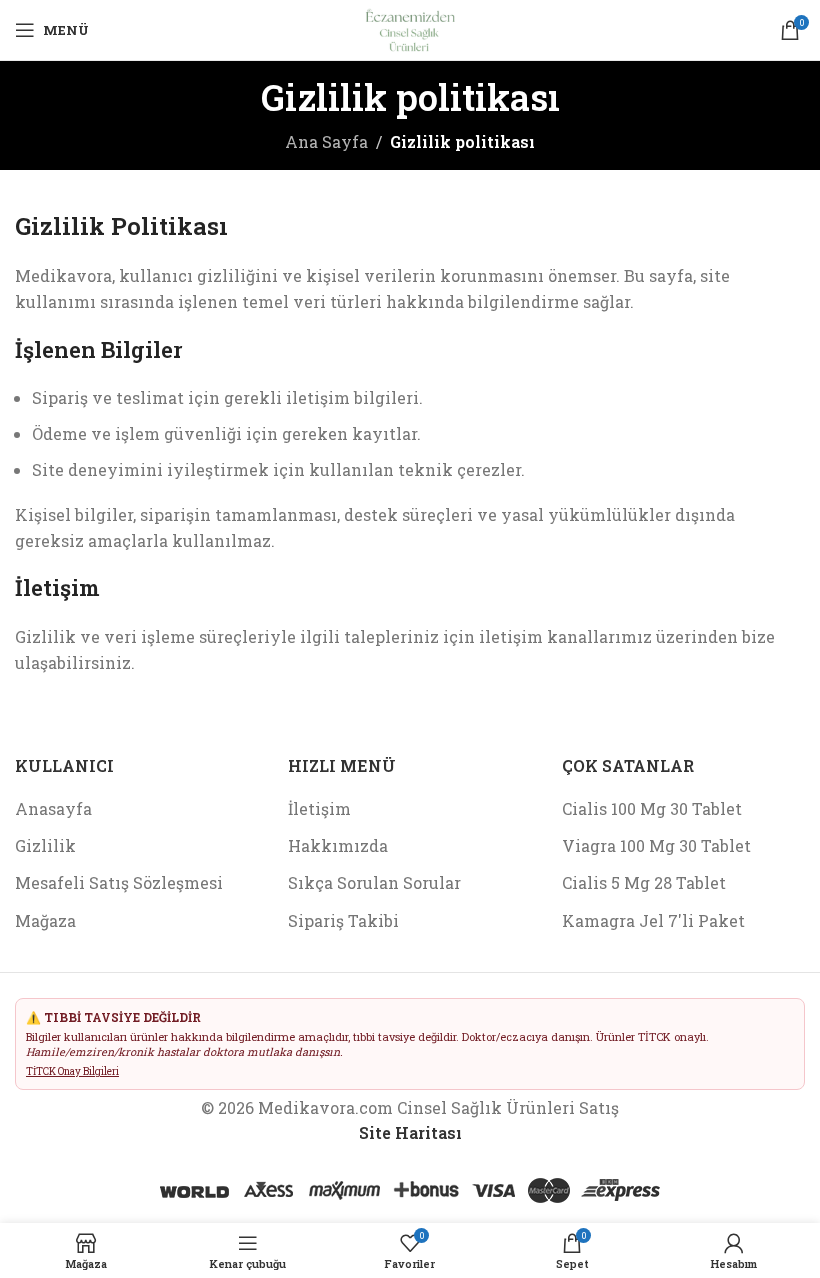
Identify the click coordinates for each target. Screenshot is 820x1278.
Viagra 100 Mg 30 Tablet (656, 845)
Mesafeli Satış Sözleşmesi (119, 882)
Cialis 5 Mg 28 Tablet (644, 882)
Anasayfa (53, 808)
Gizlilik (45, 845)
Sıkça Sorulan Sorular (374, 882)
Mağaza (45, 920)
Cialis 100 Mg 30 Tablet (652, 808)
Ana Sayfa (326, 141)
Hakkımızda (338, 845)
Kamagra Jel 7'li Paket (653, 920)
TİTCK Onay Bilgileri (72, 1071)
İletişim (319, 808)
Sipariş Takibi (343, 920)
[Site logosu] (409, 27)
